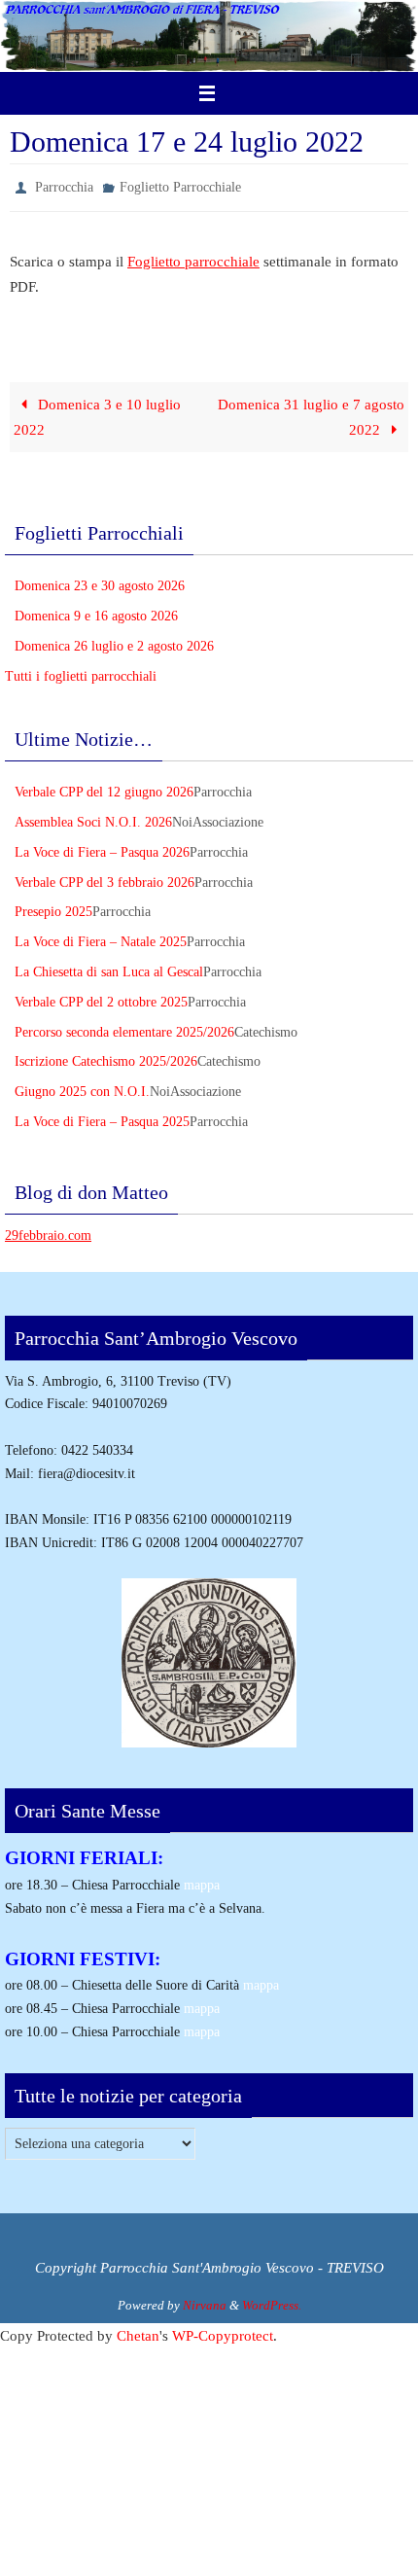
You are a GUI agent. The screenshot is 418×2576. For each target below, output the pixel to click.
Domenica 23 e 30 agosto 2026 (100, 582)
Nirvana (205, 2301)
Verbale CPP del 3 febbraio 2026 (104, 878)
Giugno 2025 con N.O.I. (82, 1088)
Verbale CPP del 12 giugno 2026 (104, 788)
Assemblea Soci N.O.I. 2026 (93, 818)
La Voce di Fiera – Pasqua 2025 (102, 1117)
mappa (202, 1881)
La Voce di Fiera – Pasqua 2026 (102, 847)
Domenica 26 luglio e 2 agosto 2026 (114, 641)
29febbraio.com (48, 1231)
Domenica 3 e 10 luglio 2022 (97, 413)
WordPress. (272, 2301)
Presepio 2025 (53, 908)
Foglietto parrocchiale (193, 256)
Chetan (138, 2331)
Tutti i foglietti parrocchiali (81, 671)
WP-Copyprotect (223, 2331)
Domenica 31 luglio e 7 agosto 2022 (311, 413)
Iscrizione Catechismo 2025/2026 (106, 1058)
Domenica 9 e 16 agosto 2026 (96, 611)
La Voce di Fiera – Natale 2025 (101, 938)
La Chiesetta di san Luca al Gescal (109, 967)
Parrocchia (64, 185)
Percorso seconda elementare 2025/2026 (124, 1027)
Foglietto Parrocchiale (180, 185)
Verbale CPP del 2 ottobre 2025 (101, 997)
